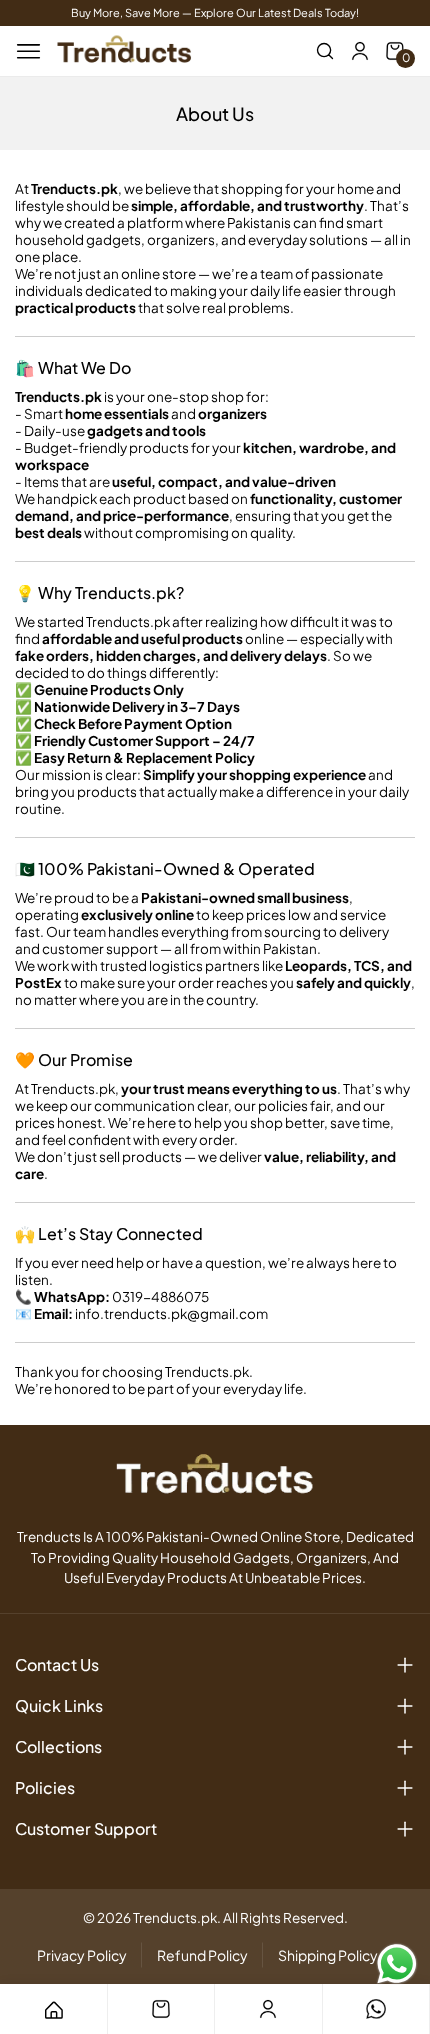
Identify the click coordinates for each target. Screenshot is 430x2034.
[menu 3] (268, 2009)
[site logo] (124, 51)
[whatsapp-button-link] (397, 1964)
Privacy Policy (82, 1955)
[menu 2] (161, 2009)
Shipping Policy (328, 1955)
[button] (325, 51)
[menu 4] (376, 2009)
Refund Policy (202, 1955)
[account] (360, 51)
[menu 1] (53, 2009)
